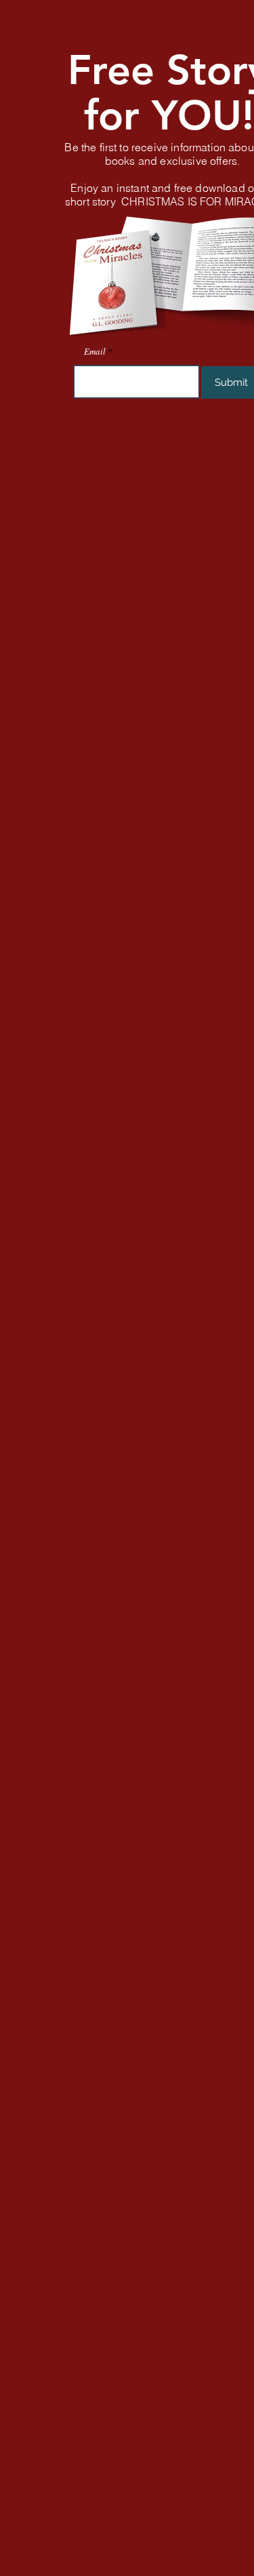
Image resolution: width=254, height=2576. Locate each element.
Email (95, 352)
